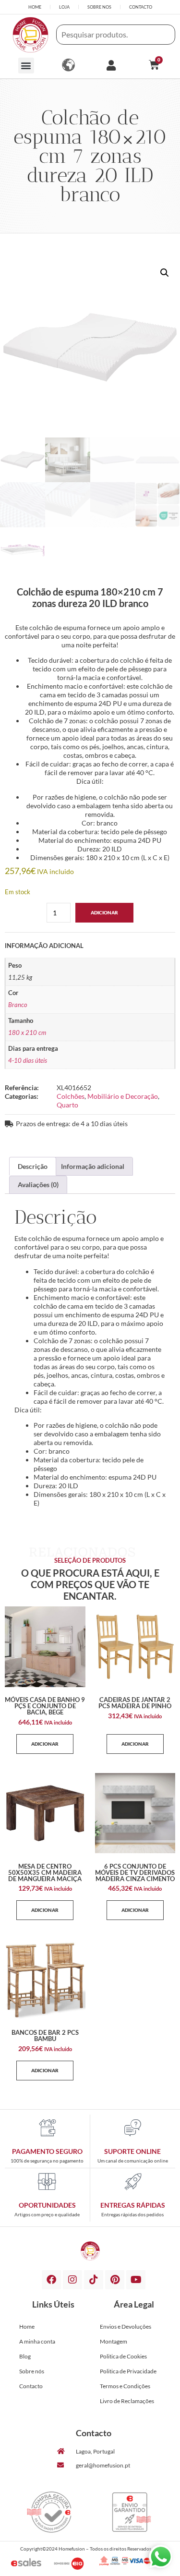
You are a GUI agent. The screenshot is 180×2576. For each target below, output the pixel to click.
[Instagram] (72, 2280)
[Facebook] (51, 2280)
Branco (18, 1005)
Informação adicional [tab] (93, 1166)
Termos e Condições (125, 2386)
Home (27, 2327)
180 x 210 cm (27, 1033)
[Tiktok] (94, 2280)
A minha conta (37, 2341)
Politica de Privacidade (128, 2371)
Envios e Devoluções (126, 2327)
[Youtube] (136, 2280)
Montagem (114, 2341)
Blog (25, 2356)
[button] (26, 66)
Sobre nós (32, 2371)
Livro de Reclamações (127, 2401)
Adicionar (104, 912)
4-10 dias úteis (28, 1061)
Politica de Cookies (123, 2356)
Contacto (31, 2386)
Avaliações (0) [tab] (38, 1185)
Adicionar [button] (45, 1744)
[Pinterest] (115, 2280)
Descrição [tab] (33, 1166)
